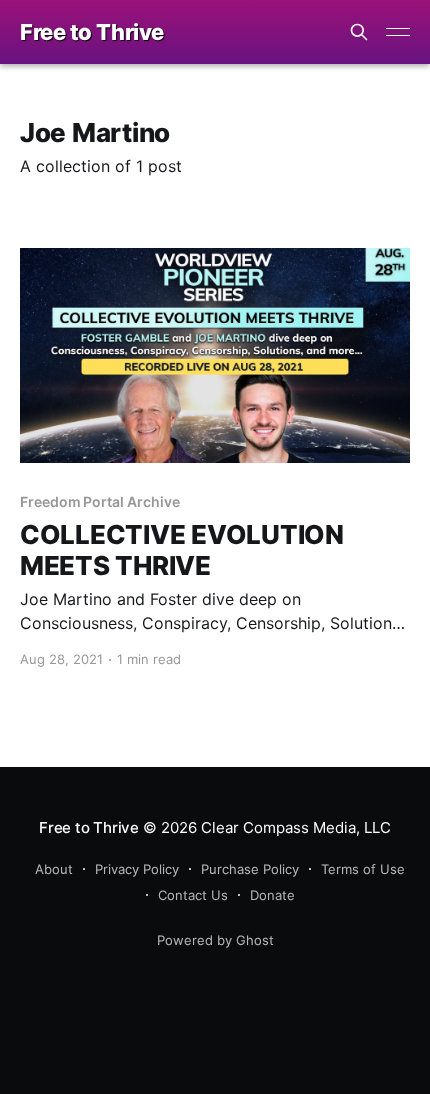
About (54, 869)
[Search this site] (359, 32)
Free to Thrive (92, 32)
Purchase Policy (250, 869)
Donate (272, 895)
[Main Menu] (398, 32)
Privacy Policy (137, 869)
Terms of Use (363, 869)
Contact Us (193, 895)
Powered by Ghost (215, 940)
